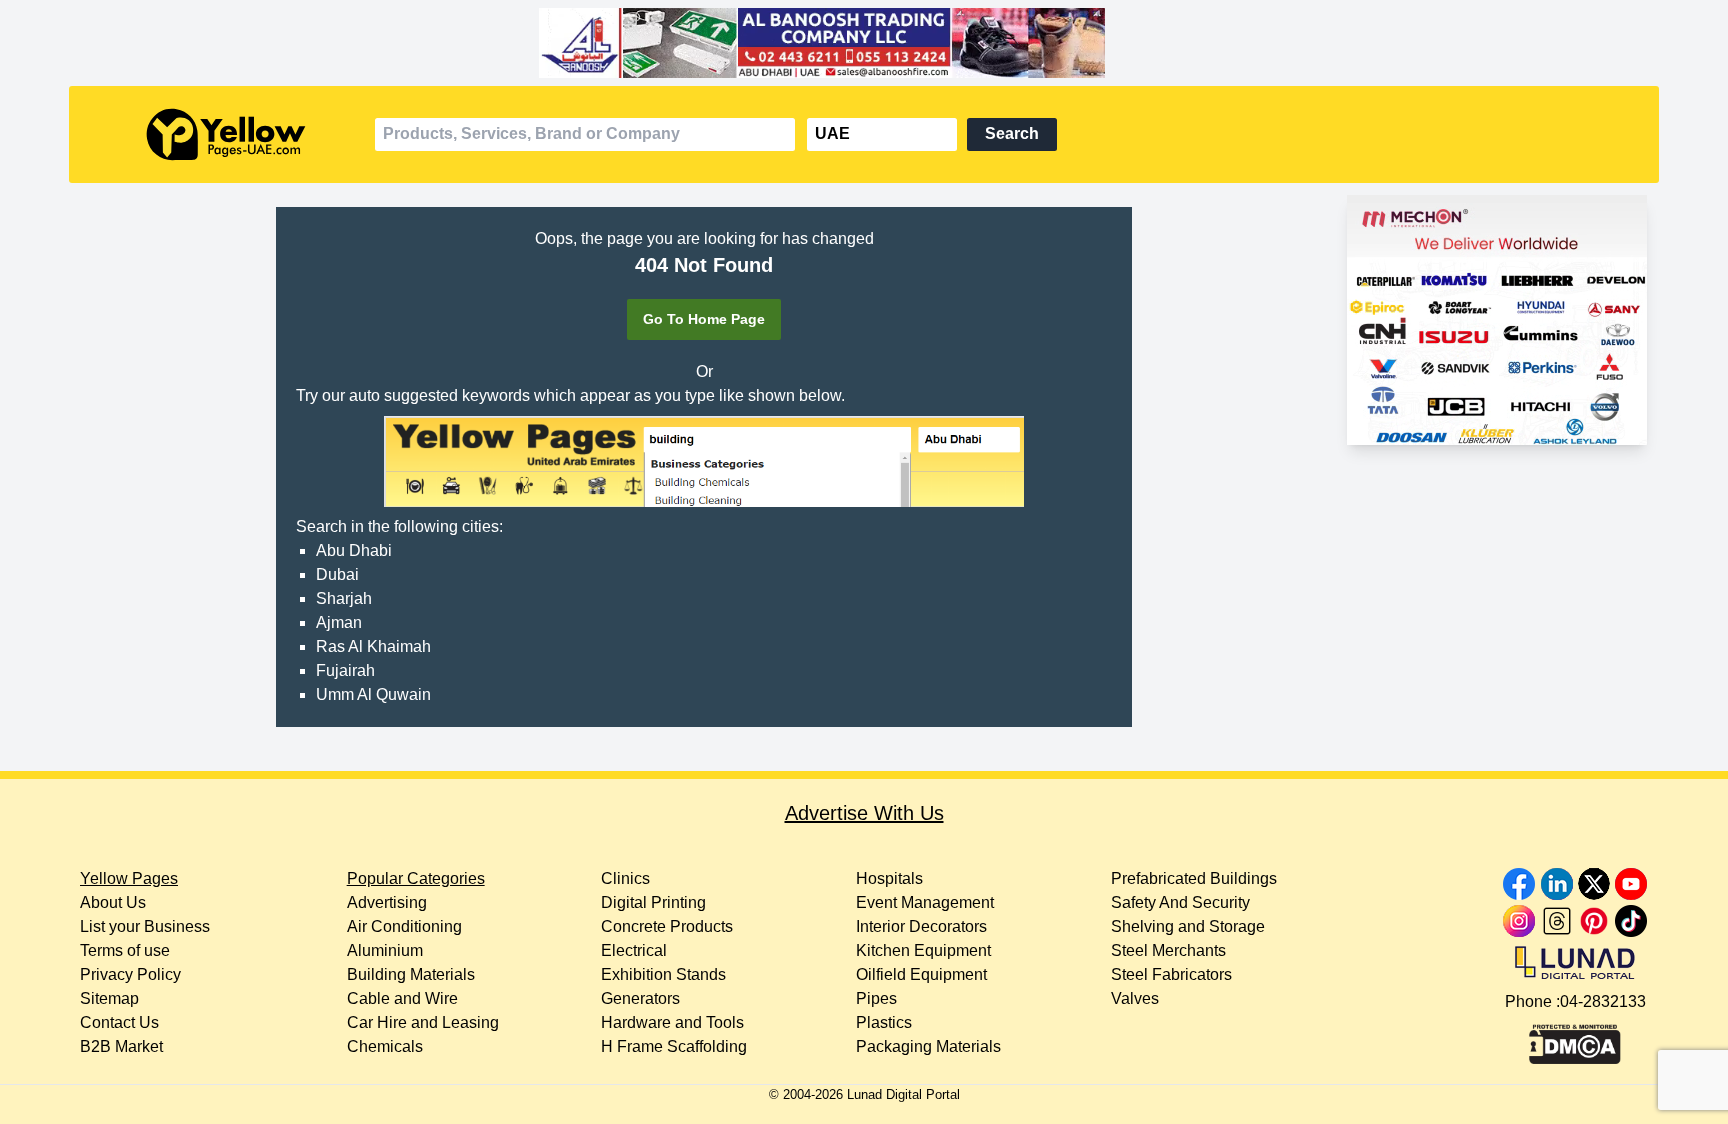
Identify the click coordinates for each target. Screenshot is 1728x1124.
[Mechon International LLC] (1497, 320)
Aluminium (385, 950)
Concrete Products (667, 926)
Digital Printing (653, 902)
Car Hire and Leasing (423, 1022)
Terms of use (125, 950)
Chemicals (385, 1046)
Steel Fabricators (1171, 974)
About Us (113, 902)
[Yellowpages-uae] (226, 134)
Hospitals (889, 878)
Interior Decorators (921, 926)
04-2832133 (1603, 1001)
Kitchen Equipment (923, 950)
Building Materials (411, 974)
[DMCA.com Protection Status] (1575, 1039)
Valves (1135, 998)
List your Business (145, 926)
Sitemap (109, 998)
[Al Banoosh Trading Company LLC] (863, 43)
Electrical (634, 950)
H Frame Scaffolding (674, 1046)
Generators (640, 998)
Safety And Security (1180, 902)
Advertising (387, 902)
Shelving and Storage (1188, 926)
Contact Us (119, 1022)
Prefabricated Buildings (1194, 878)
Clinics (625, 878)
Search (1012, 133)
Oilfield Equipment (921, 974)
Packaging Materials (928, 1046)
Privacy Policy (130, 974)
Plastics (884, 1022)
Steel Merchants (1168, 950)
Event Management (925, 902)
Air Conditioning (404, 926)
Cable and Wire (402, 998)
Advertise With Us (864, 813)
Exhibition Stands (663, 974)
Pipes (876, 998)
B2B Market (121, 1046)
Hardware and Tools (672, 1022)
